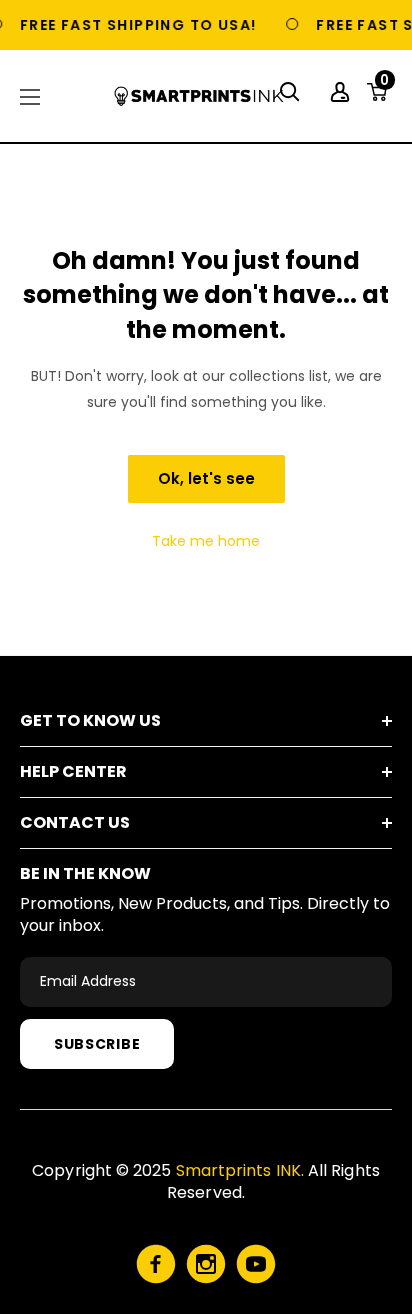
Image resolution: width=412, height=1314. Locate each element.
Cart (384, 86)
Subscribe (97, 1044)
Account (342, 92)
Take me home (206, 541)
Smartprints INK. (240, 1170)
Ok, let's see (206, 478)
